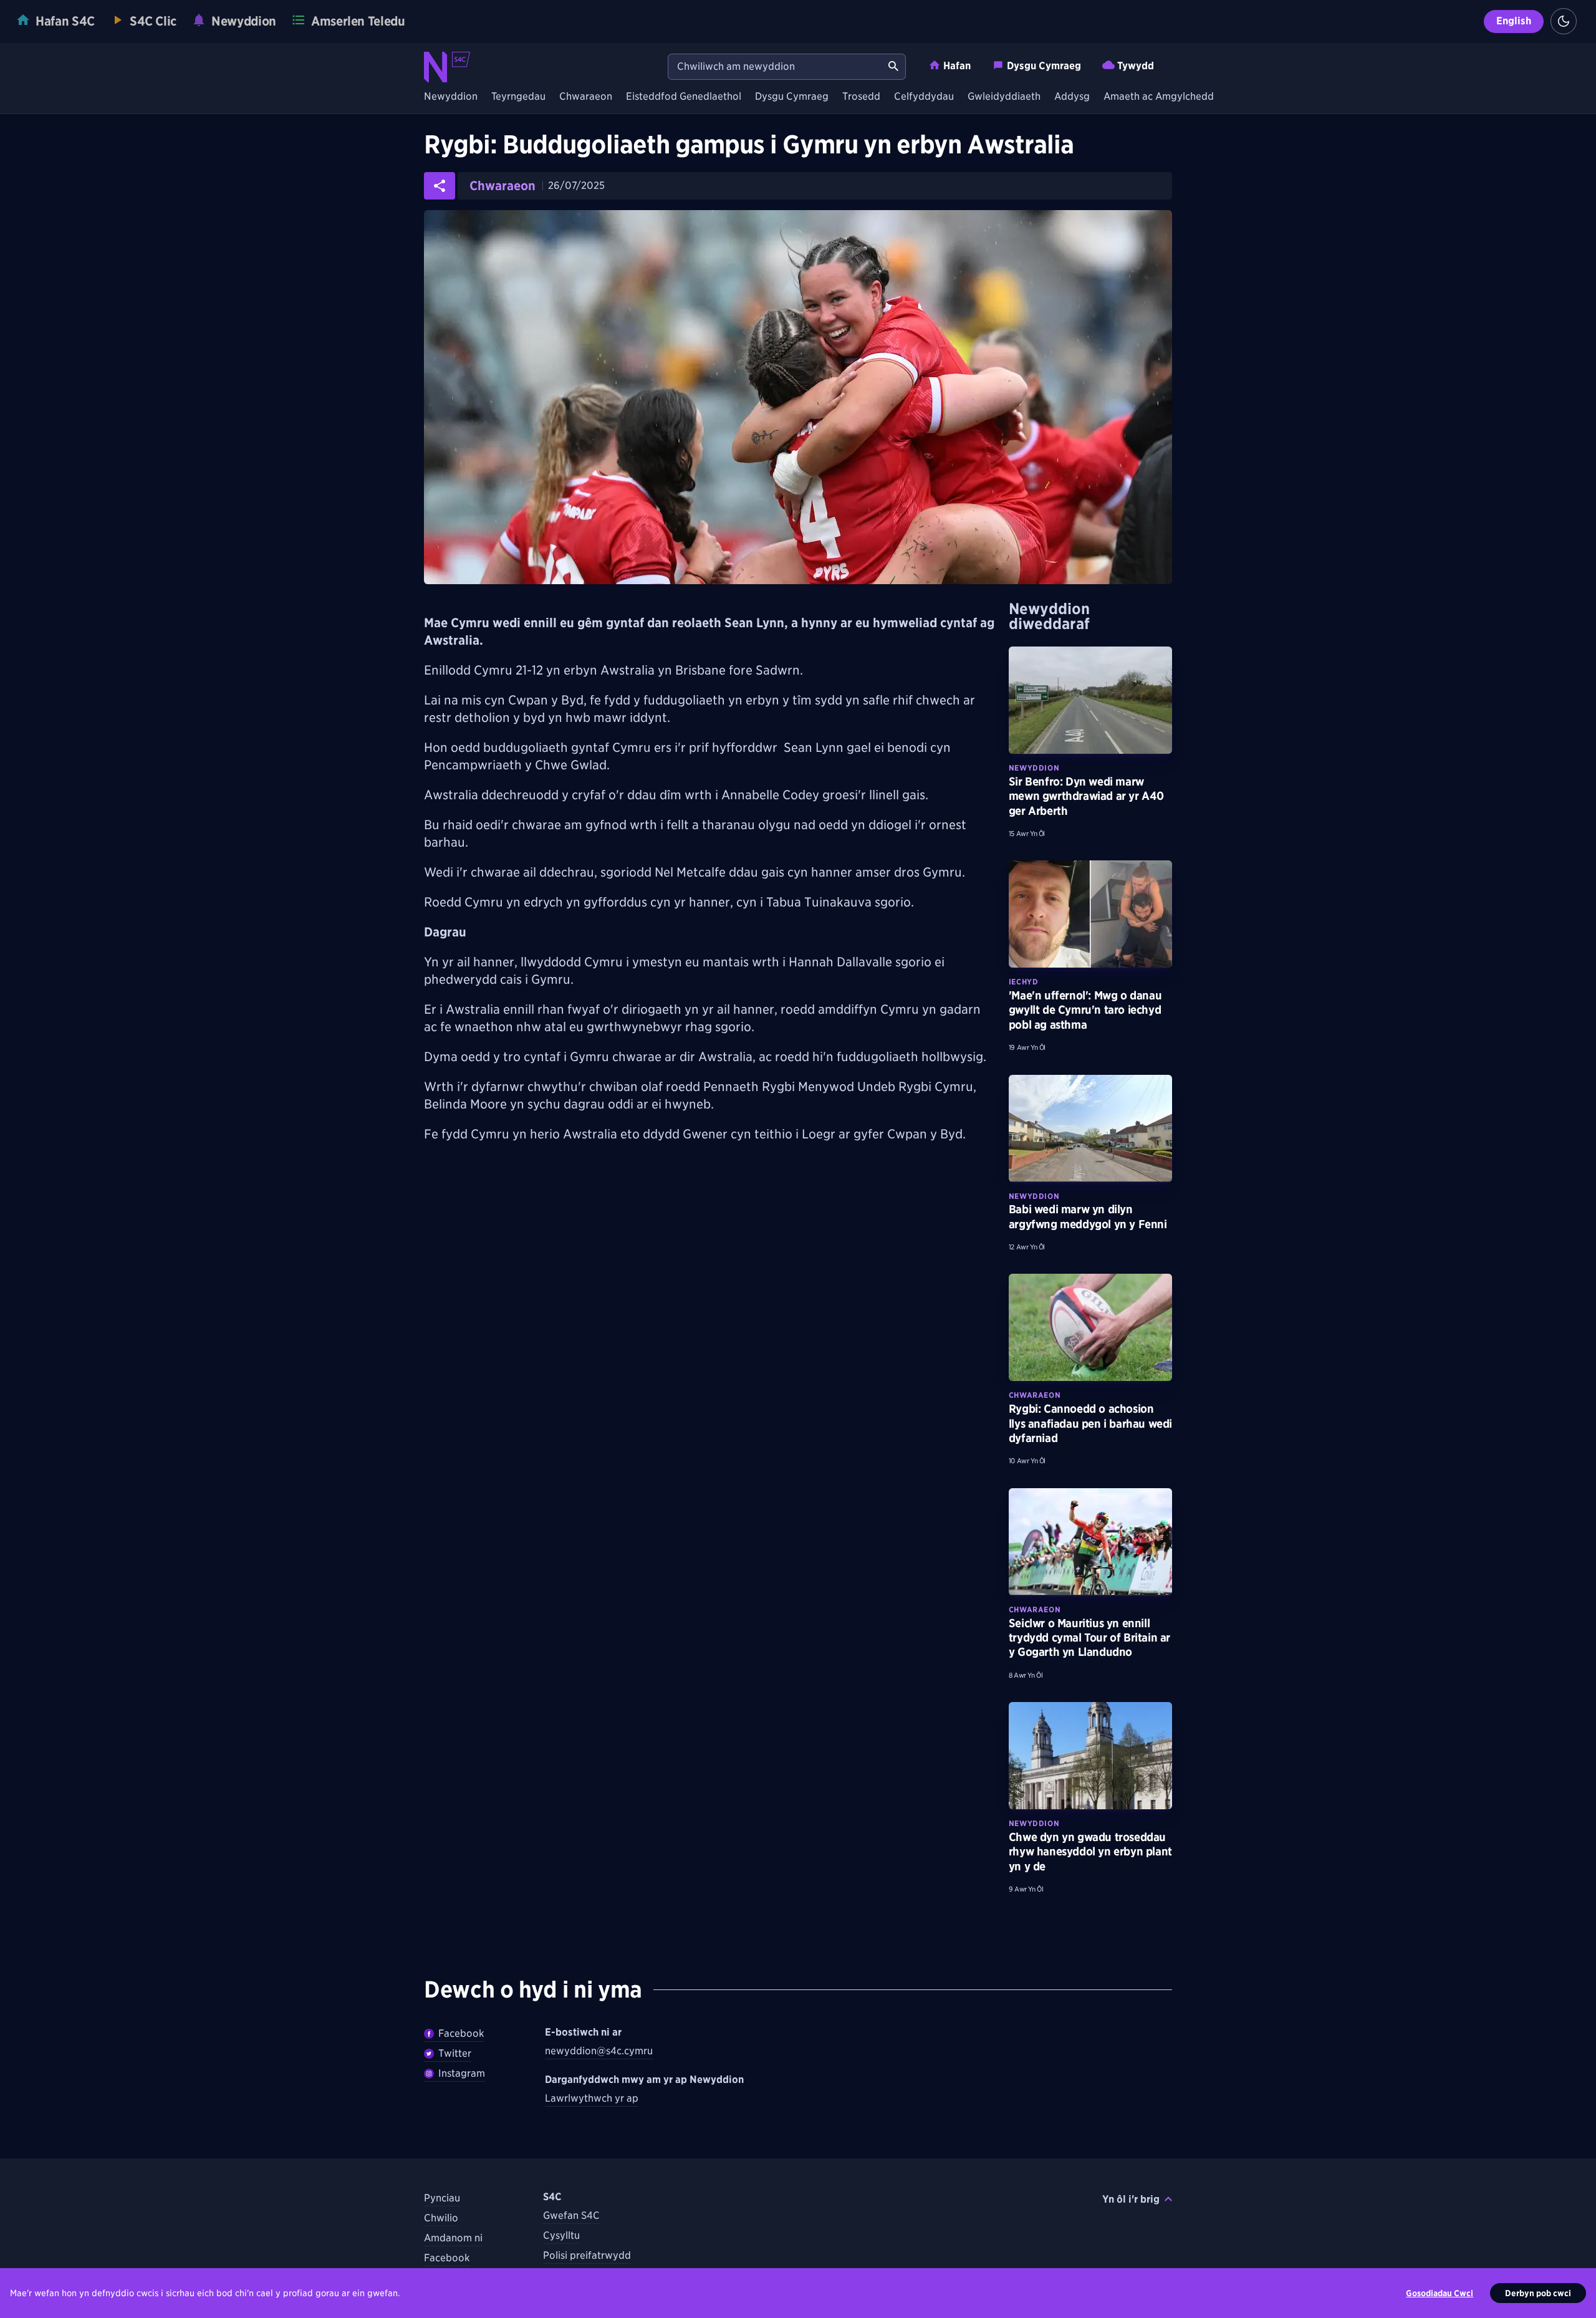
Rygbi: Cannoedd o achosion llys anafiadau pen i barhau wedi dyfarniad (1090, 1423)
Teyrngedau (518, 97)
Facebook (461, 2033)
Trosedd (861, 97)
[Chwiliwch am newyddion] (893, 67)
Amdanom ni (453, 2238)
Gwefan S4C (571, 2215)
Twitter (455, 2053)
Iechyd (1024, 982)
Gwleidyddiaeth (1004, 97)
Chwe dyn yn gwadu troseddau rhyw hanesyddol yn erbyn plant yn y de (1090, 1852)
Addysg (1072, 97)
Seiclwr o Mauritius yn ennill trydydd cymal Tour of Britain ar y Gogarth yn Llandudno (1089, 1638)
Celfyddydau (924, 97)
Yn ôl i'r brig (1131, 2199)
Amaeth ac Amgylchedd (1159, 97)
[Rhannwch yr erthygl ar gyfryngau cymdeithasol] (440, 186)
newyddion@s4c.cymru (599, 2051)
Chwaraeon (586, 97)
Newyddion (451, 97)
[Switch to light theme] (1564, 21)
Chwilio (441, 2218)
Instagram (462, 2073)
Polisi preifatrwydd (587, 2255)
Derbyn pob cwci (1538, 2293)
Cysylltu (561, 2235)
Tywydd (1136, 66)
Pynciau (442, 2198)
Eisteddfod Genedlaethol (684, 97)
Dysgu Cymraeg (1044, 66)
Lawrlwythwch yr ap (592, 2098)
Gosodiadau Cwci (1440, 2293)
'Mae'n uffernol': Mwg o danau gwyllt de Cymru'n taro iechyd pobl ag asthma (1085, 1010)
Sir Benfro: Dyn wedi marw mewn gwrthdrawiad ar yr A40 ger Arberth (1086, 796)
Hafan (957, 66)
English (1514, 21)
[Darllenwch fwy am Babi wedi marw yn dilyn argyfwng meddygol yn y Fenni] (1090, 1128)
